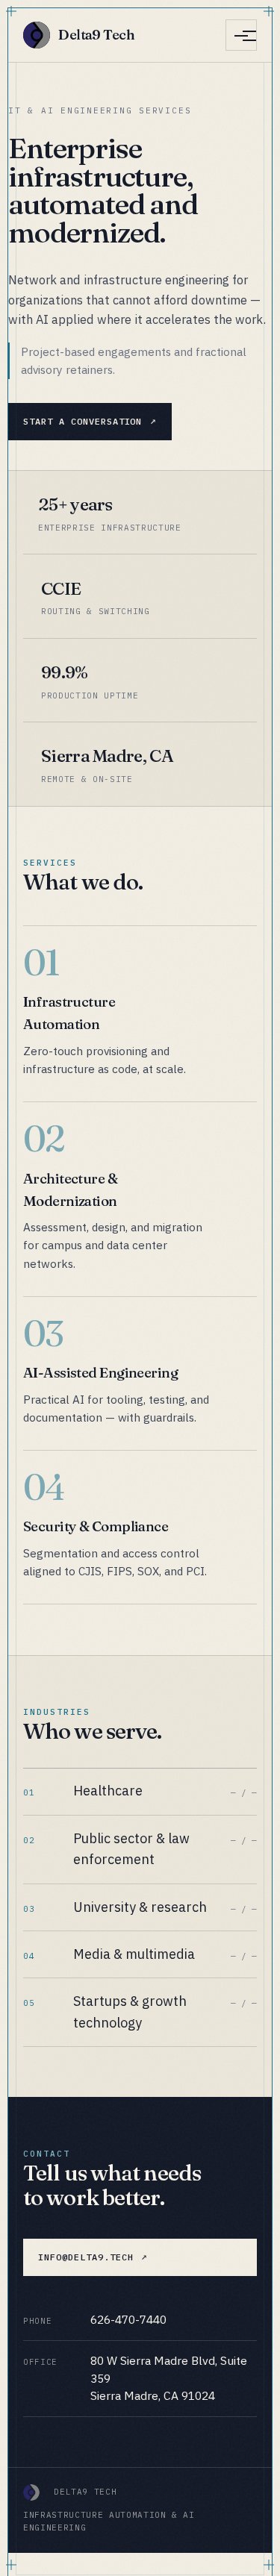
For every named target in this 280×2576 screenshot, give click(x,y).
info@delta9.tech (85, 2257)
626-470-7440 (128, 2319)
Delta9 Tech (96, 35)
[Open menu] (241, 35)
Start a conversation (83, 421)
